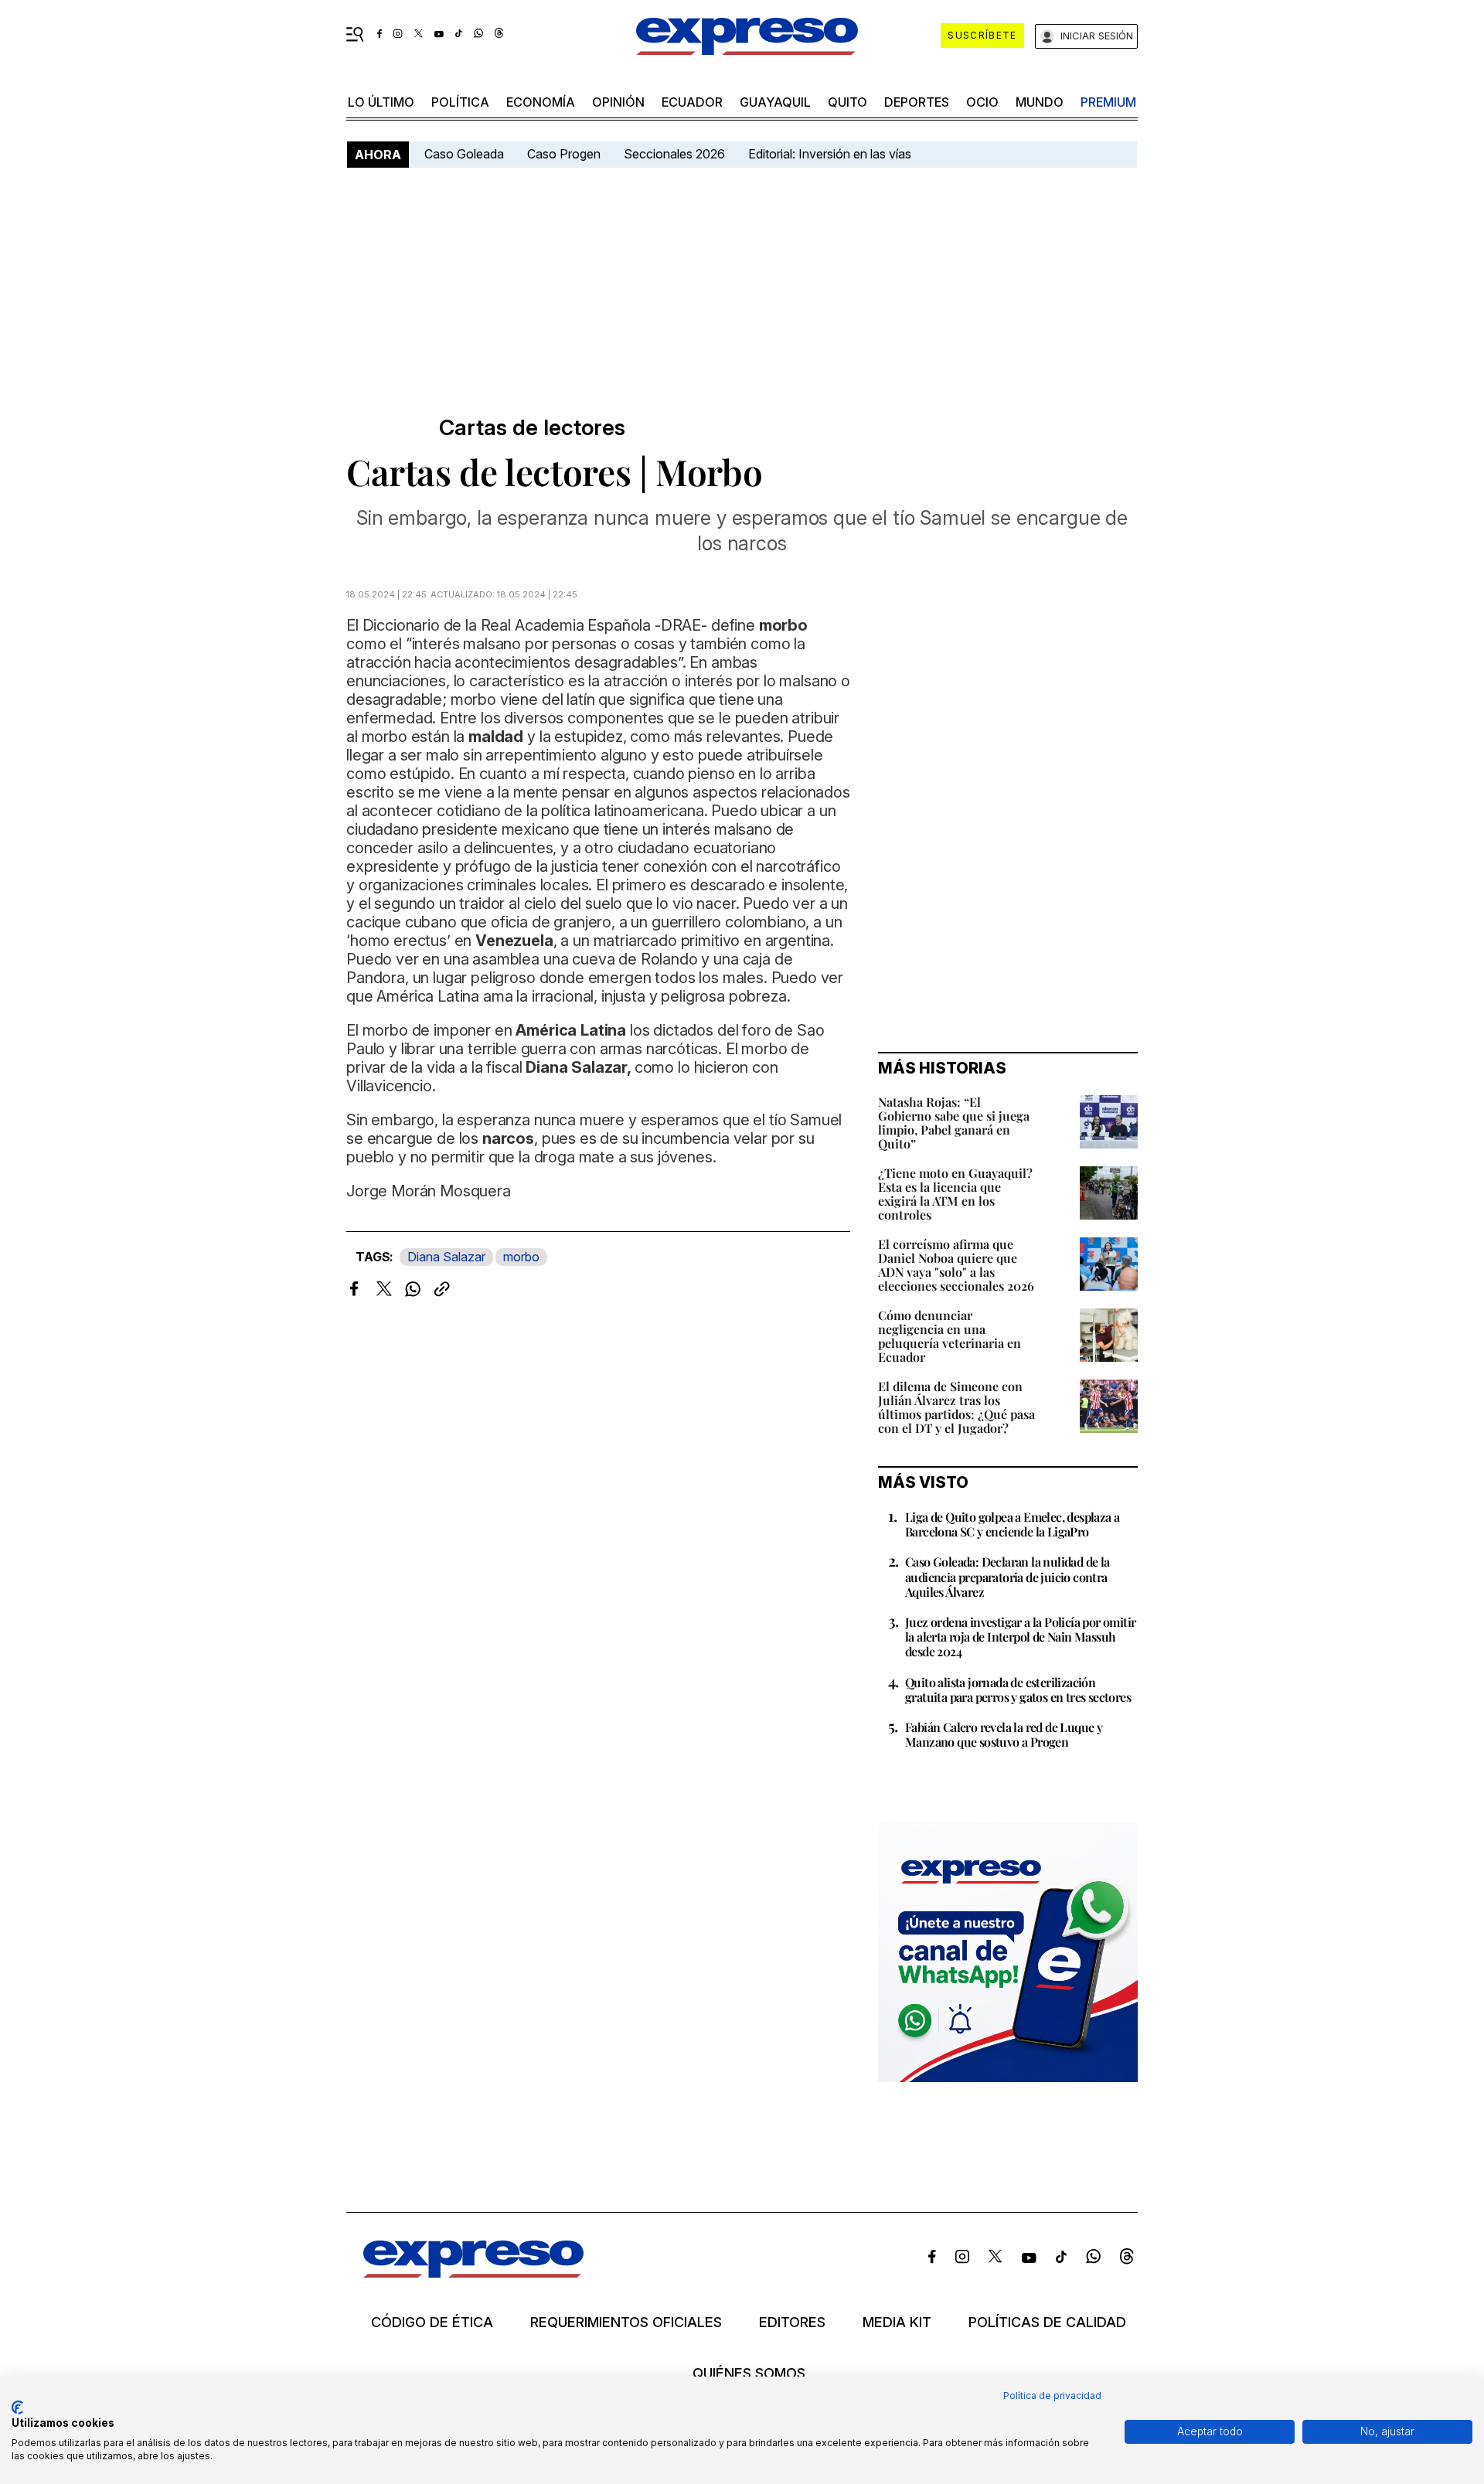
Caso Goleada (464, 154)
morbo (521, 1257)
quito (848, 102)
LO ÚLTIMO (381, 102)
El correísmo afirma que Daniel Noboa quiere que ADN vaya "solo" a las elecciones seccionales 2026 (956, 1265)
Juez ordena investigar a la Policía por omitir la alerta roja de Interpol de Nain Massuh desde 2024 (1020, 1637)
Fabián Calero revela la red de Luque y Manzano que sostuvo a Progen (1004, 1734)
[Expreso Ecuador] (473, 2273)
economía (541, 102)
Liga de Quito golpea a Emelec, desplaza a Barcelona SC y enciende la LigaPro (1012, 1524)
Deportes (917, 102)
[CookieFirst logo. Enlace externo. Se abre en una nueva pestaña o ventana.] (17, 2407)
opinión (618, 102)
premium (1108, 102)
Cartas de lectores (532, 428)
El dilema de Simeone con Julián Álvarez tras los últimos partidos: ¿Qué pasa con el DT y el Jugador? (956, 1407)
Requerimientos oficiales (626, 2322)
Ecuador (692, 102)
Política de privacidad (1052, 2396)
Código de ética (432, 2322)
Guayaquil (775, 102)
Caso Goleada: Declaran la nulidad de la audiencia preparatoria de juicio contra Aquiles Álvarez (1007, 1576)
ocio (982, 102)
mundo (1040, 102)
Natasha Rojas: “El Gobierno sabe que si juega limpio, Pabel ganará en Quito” (954, 1123)
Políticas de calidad (1047, 2322)
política (460, 102)
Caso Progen (564, 154)
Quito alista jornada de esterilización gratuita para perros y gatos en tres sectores (1018, 1689)
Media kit (897, 2322)
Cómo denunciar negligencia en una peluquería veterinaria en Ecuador (950, 1336)
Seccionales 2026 (674, 154)
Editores (792, 2322)
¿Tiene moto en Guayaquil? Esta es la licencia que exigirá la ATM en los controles (955, 1194)
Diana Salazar (446, 1257)
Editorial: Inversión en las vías (830, 154)
